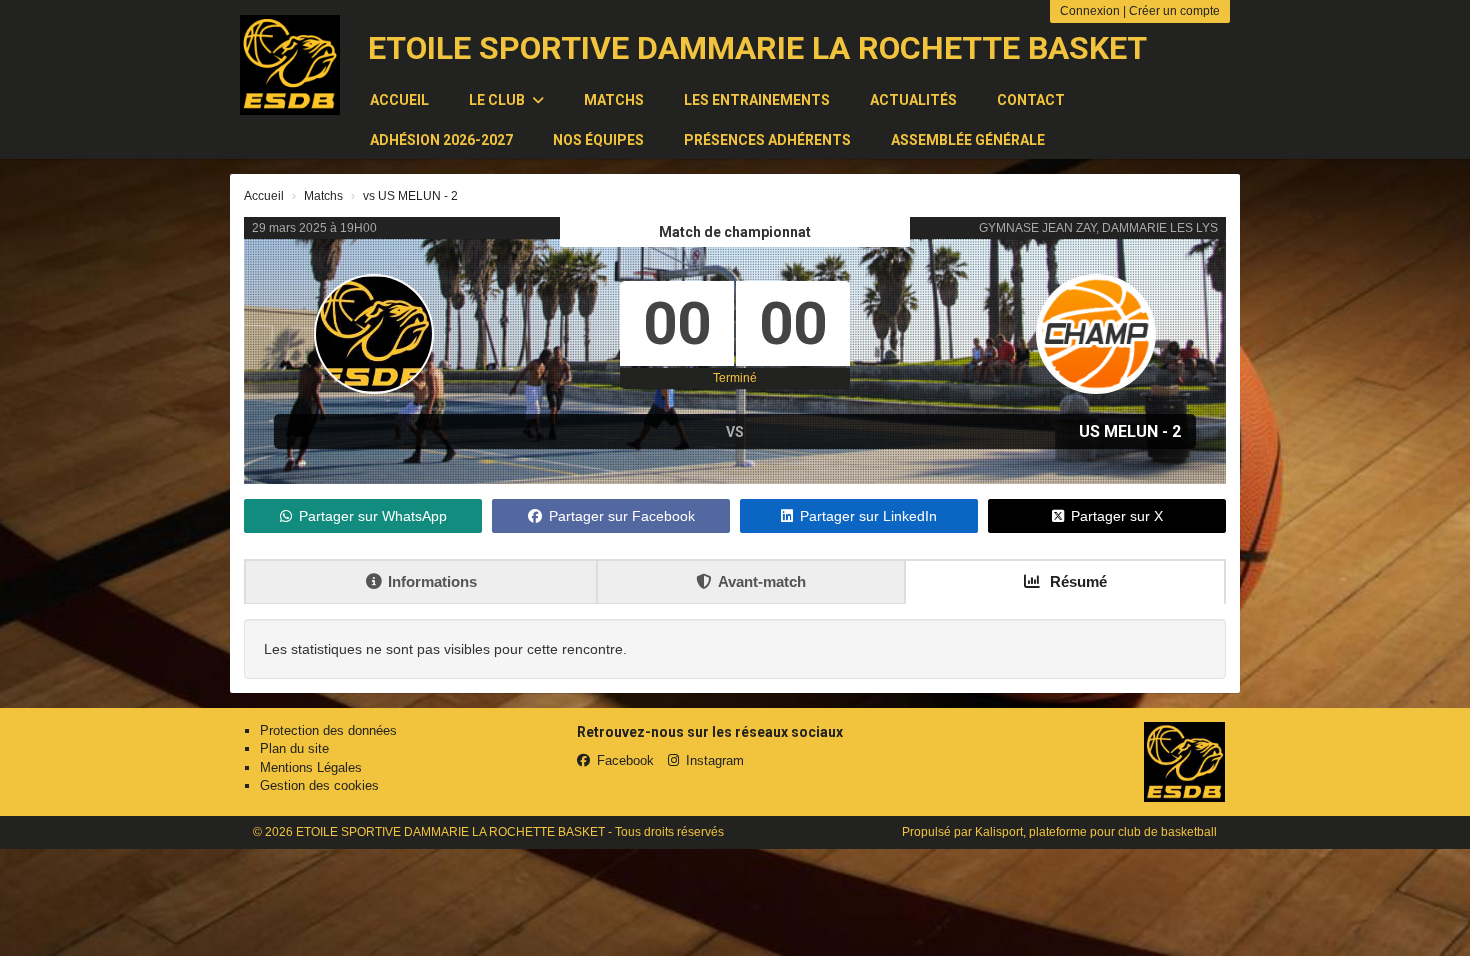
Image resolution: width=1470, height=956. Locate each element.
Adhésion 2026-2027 (441, 140)
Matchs (614, 100)
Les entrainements (757, 100)
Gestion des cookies (319, 785)
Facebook (625, 760)
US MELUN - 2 (1130, 431)
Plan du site (294, 748)
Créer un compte (1174, 11)
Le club (498, 100)
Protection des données (328, 730)
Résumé (1076, 581)
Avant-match (762, 581)
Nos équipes (598, 140)
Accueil (399, 100)
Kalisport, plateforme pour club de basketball (1096, 832)
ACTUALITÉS (913, 100)
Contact (1031, 100)
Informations (432, 581)
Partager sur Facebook (622, 516)
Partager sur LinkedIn (868, 516)
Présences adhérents (767, 140)
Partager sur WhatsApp (373, 516)
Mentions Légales (311, 767)
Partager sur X (1117, 516)
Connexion (1090, 11)
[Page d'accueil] (290, 65)
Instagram (715, 760)
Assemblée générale (968, 140)
